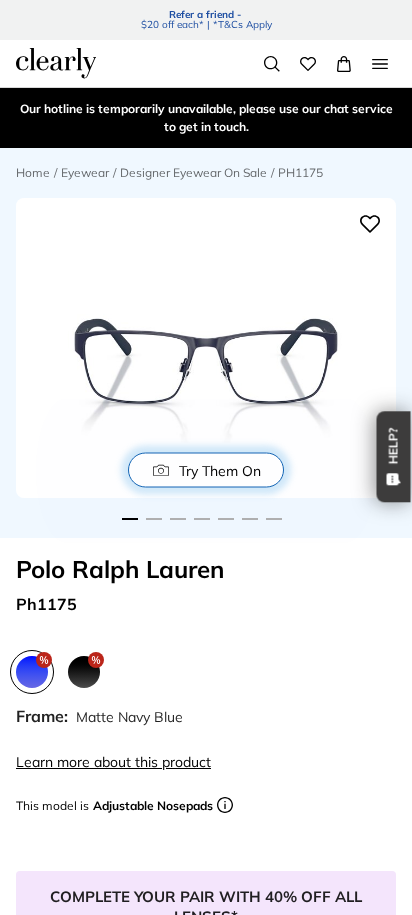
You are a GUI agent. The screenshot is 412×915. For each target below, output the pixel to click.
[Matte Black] (84, 672)
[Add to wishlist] (370, 224)
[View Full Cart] (344, 64)
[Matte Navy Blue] (32, 672)
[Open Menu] (380, 64)
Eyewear (85, 172)
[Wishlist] (308, 64)
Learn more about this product (113, 762)
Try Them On (220, 470)
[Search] (272, 64)
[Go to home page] (56, 63)
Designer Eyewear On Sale (193, 172)
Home (33, 172)
